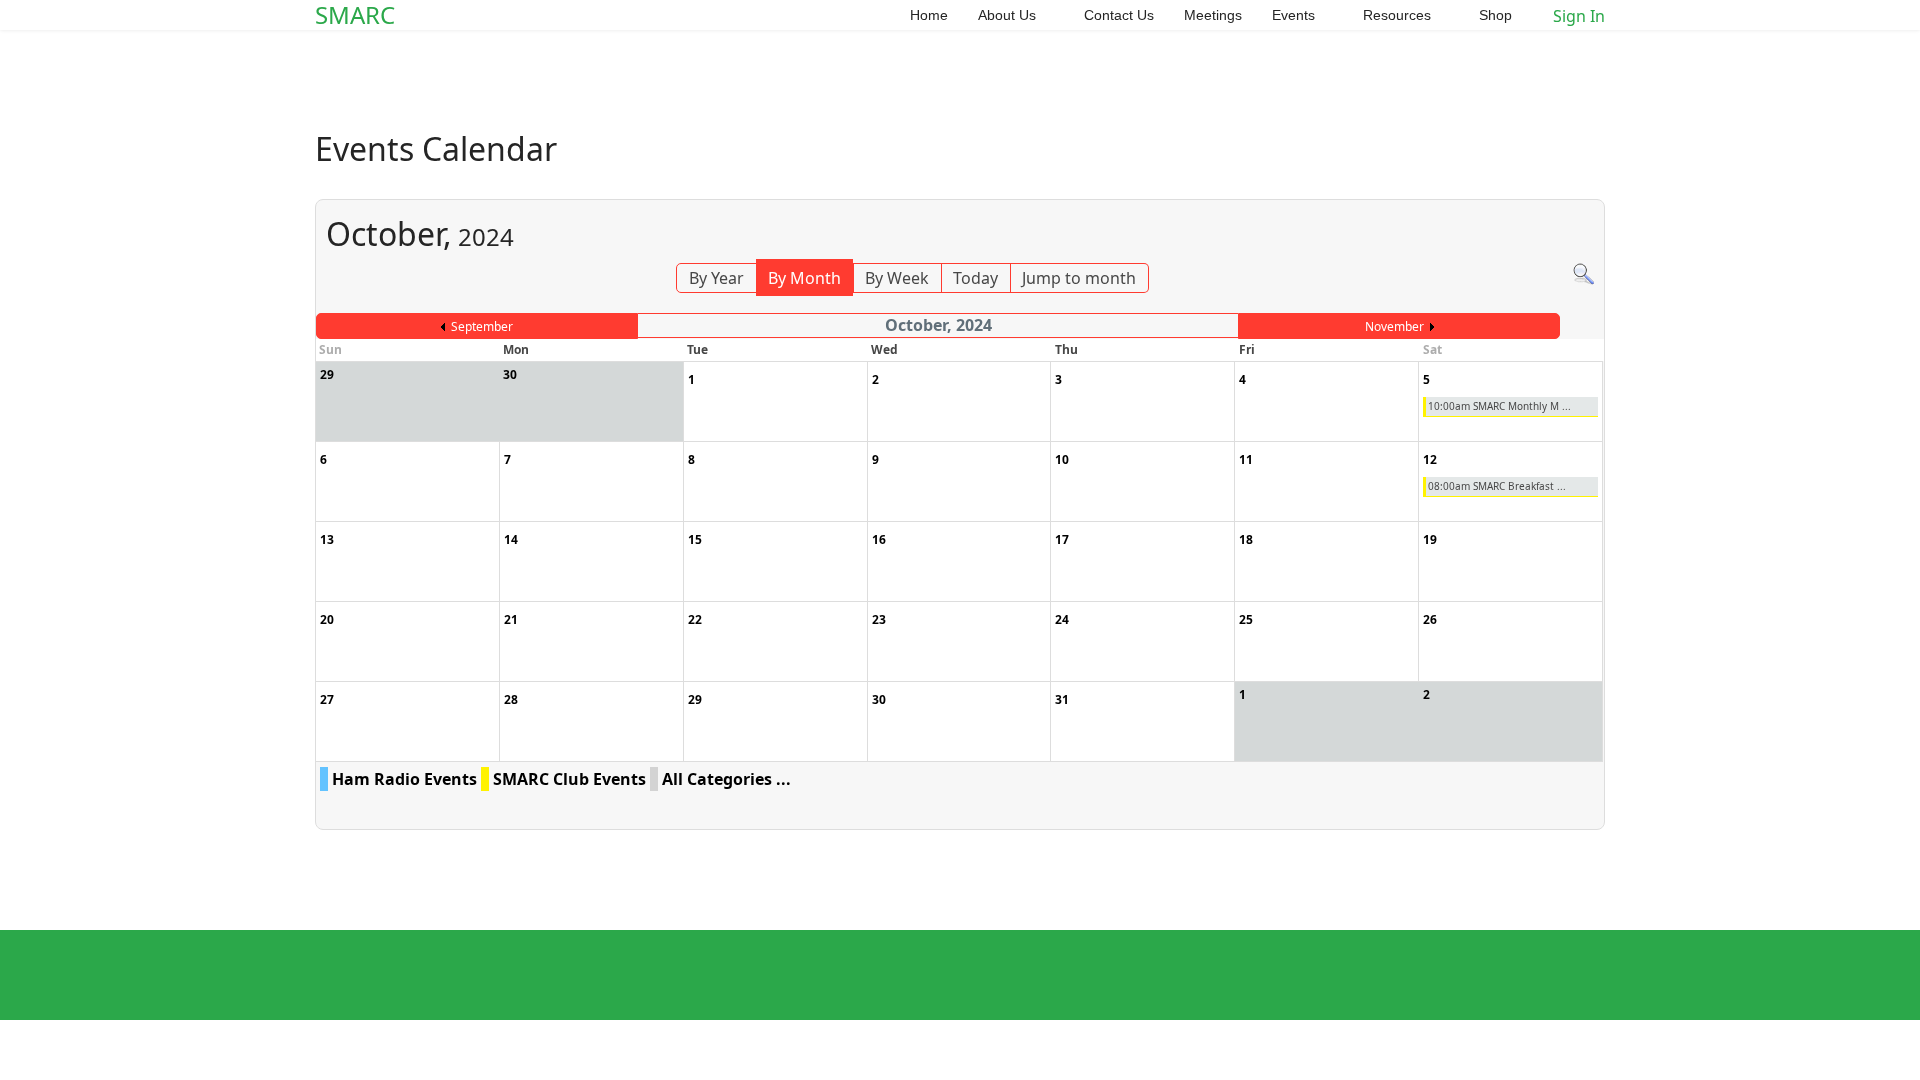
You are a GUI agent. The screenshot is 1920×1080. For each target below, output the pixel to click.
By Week (897, 278)
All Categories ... (726, 779)
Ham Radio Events (404, 779)
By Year (716, 278)
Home (929, 15)
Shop (1495, 15)
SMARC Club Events (569, 779)
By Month (804, 278)
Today (975, 278)
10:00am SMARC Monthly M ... (1499, 406)
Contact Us (1119, 15)
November (1394, 326)
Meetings (1213, 15)
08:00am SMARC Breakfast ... (1497, 486)
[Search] (1583, 274)
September (482, 326)
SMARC (355, 15)
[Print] (1592, 188)
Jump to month (1079, 278)
